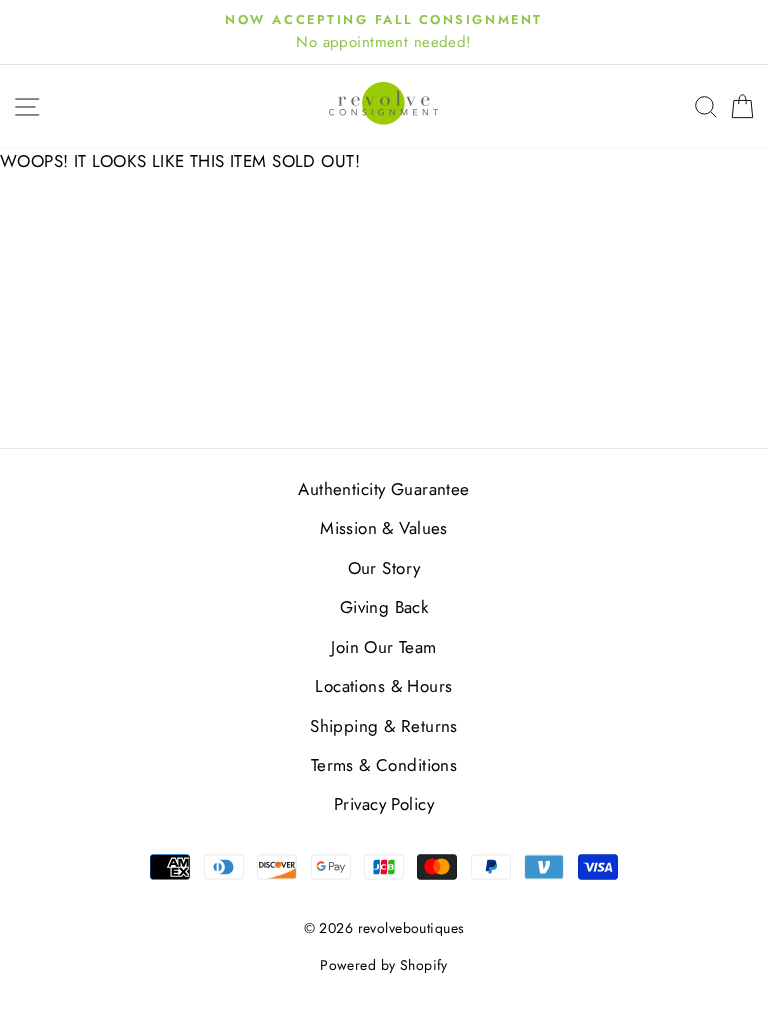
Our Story (384, 568)
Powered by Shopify (384, 965)
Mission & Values (384, 528)
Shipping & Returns (384, 726)
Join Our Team (384, 647)
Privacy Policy (384, 804)
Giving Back (384, 607)
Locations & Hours (383, 686)
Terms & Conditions (384, 765)
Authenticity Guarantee (383, 489)
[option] (384, 32)
